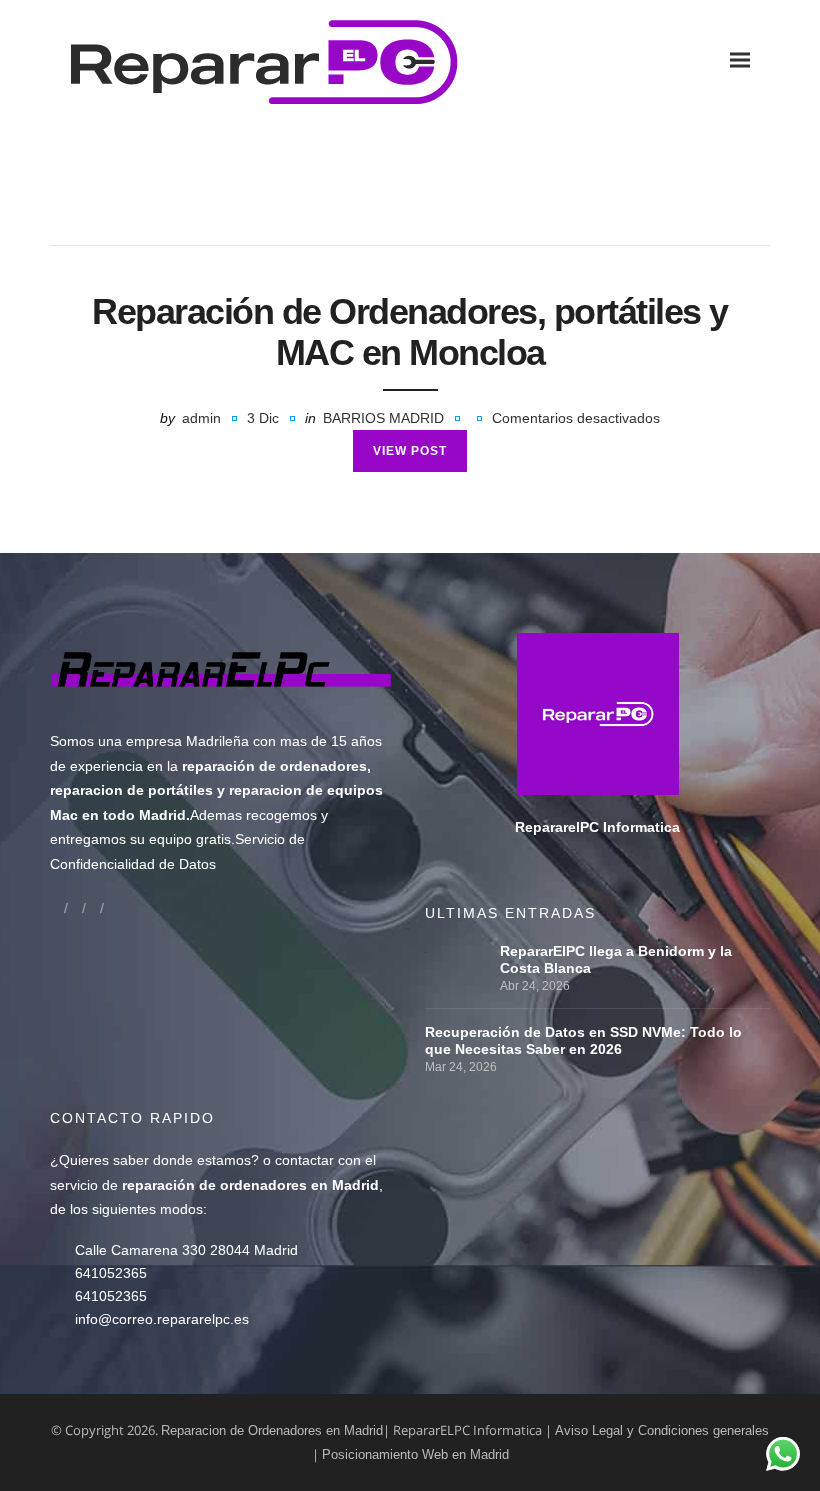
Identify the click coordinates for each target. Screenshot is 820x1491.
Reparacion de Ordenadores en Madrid (272, 1430)
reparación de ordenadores (274, 766)
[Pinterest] (111, 907)
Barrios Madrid (383, 418)
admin (201, 418)
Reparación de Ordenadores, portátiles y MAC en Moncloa (410, 332)
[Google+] (75, 907)
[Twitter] (93, 907)
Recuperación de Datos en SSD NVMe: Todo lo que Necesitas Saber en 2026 (583, 1040)
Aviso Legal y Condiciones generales (662, 1430)
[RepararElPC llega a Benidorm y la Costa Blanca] (457, 951)
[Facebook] (57, 907)
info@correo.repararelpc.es (162, 1319)
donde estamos (202, 1160)
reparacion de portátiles (131, 790)
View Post (410, 451)
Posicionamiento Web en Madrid (415, 1454)
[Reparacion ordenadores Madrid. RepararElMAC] (190, 60)
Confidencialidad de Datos (133, 864)
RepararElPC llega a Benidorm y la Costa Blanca (616, 959)
